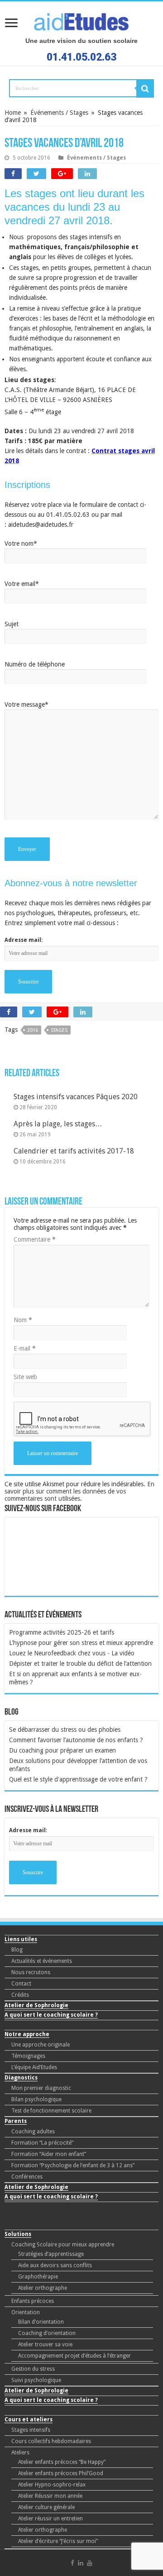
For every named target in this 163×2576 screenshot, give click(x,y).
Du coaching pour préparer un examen (62, 1750)
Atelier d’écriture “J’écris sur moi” (58, 2541)
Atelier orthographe (43, 2288)
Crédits (20, 1995)
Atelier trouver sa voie (45, 2344)
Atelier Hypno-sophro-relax (52, 2485)
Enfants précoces (33, 2301)
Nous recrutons (31, 1972)
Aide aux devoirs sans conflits (55, 2265)
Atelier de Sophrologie (36, 2005)
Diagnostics (21, 2078)
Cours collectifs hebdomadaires (51, 2441)
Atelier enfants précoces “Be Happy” (62, 2462)
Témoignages (28, 2056)
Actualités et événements (42, 1961)
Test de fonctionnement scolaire (51, 2111)
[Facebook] (72, 2563)
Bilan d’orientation (41, 2322)
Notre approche (27, 2034)
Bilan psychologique (36, 2099)
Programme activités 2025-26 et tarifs (62, 1632)
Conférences (27, 2177)
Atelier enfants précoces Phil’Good (61, 2473)
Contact (21, 1984)
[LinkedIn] (81, 2563)
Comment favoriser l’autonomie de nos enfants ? (76, 1740)
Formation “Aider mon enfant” (49, 2154)
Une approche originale (41, 2045)
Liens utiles (21, 1939)
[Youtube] (90, 2563)
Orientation (26, 2312)
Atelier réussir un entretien (50, 2519)
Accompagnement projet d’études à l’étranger (74, 2356)
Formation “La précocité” (42, 2143)
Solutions (18, 2234)
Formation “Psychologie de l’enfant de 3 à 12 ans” (73, 2165)
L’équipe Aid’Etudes (34, 2067)
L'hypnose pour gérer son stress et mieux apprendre (81, 1643)
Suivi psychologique (36, 2380)
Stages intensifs (31, 2430)
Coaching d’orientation (47, 2333)
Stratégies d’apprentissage (51, 2254)
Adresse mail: (28, 1830)
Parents (16, 2121)
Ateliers (20, 2453)
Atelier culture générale (46, 2507)
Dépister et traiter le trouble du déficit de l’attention (80, 1664)
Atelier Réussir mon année (50, 2496)
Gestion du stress (33, 2369)
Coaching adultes (33, 2132)
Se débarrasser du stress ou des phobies (65, 1730)
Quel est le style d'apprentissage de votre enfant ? (78, 1779)
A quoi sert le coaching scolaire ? (51, 2015)
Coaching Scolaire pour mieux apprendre (63, 2245)
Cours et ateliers (29, 2420)
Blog (17, 1950)
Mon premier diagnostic (41, 2088)
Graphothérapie (38, 2277)
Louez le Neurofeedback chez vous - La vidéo (72, 1653)
